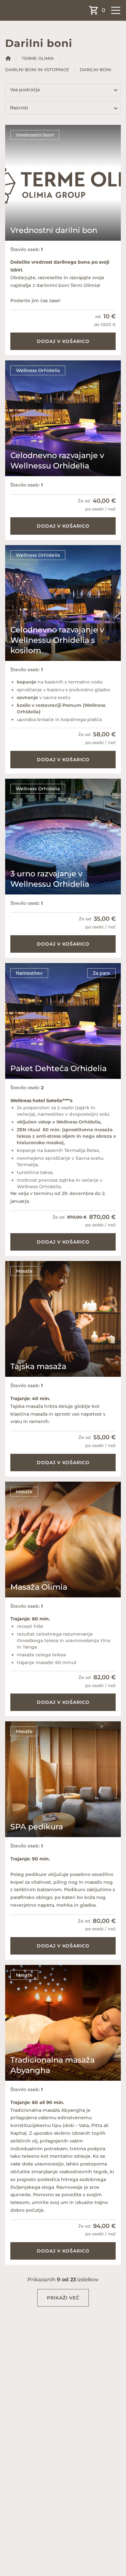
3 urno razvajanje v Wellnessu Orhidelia (50, 879)
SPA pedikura (37, 1827)
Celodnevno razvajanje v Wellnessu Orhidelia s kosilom (57, 640)
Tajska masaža (38, 1366)
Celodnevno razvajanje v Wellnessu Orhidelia (57, 460)
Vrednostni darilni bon (54, 230)
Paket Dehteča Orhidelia (58, 1068)
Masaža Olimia (39, 1587)
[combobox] (63, 90)
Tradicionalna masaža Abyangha (52, 2065)
